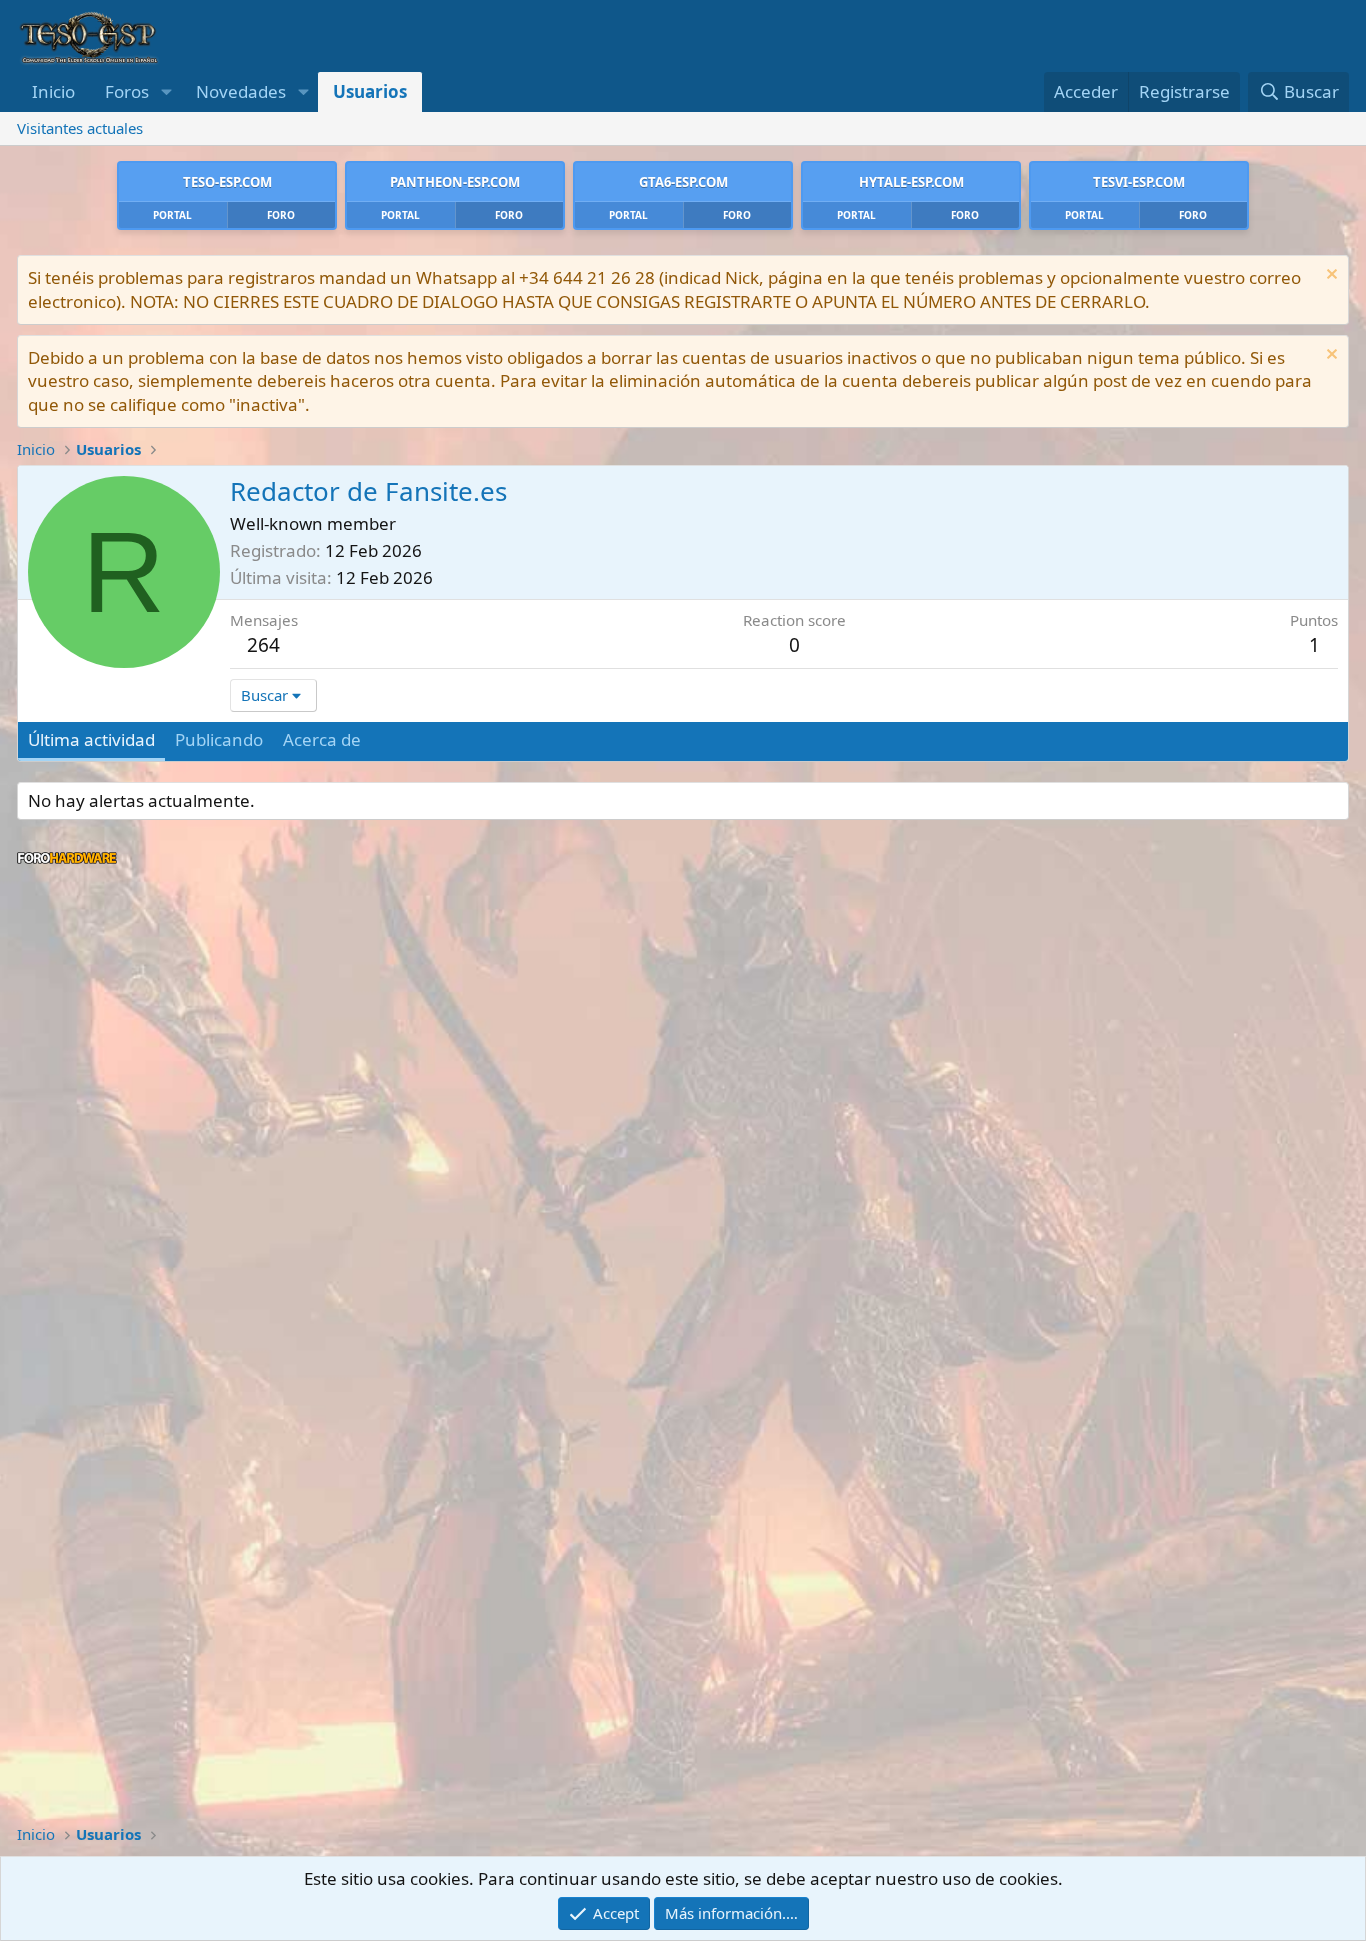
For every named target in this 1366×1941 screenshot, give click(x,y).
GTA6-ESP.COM (683, 182)
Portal (172, 215)
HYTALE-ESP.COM (911, 182)
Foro (281, 215)
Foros (127, 91)
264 (263, 645)
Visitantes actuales (80, 128)
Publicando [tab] (219, 739)
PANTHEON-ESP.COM (455, 182)
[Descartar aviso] (1329, 276)
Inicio (53, 91)
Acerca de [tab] (322, 739)
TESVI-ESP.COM (1139, 182)
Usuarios (370, 91)
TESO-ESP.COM (227, 182)
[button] (166, 92)
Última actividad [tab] (91, 739)
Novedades (241, 91)
